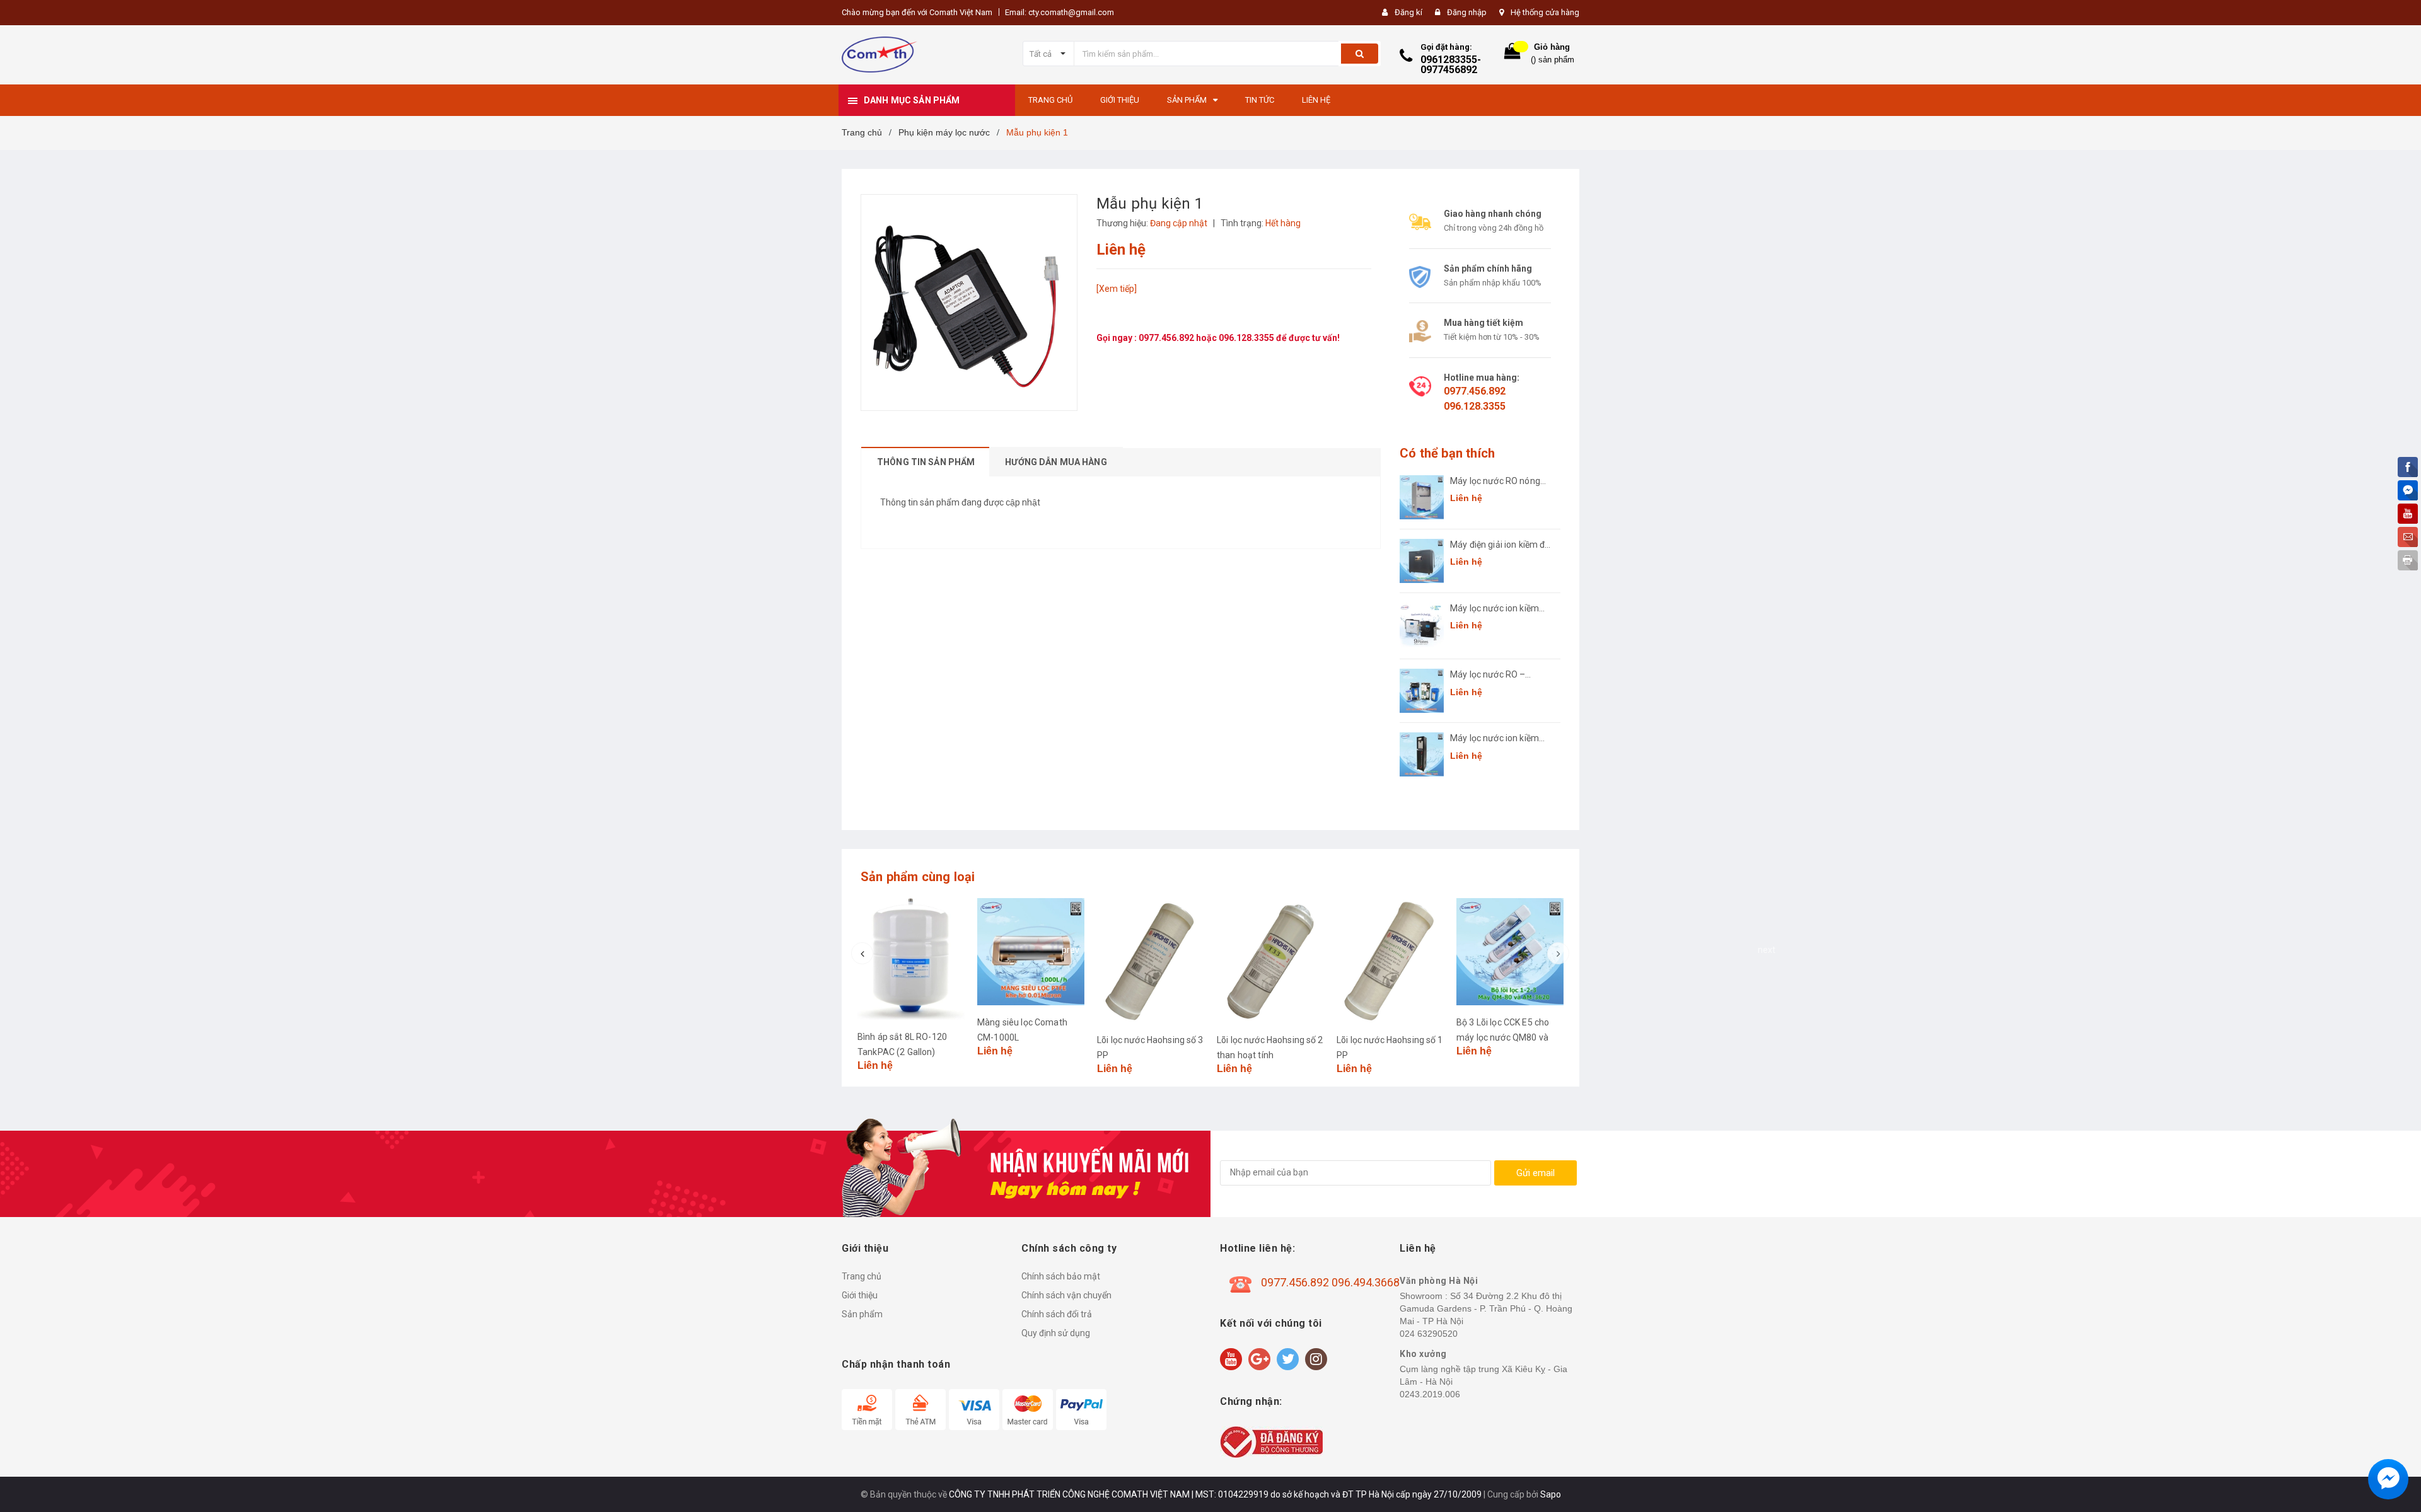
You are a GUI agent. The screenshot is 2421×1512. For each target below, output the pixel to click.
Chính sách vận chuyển (1066, 1295)
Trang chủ (862, 1276)
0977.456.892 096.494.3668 (1330, 1282)
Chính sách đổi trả (1057, 1314)
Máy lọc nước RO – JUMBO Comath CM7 (1493, 675)
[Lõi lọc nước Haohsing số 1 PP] (1390, 961)
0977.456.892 (1167, 338)
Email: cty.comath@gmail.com (1060, 12)
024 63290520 (1429, 1334)
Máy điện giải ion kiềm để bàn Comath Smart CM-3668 (1500, 545)
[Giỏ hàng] (1512, 54)
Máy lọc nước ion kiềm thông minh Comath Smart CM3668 (1495, 739)
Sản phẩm (862, 1314)
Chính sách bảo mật (1061, 1276)
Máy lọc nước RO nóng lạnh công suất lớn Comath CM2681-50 (1495, 482)
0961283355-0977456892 (1451, 65)
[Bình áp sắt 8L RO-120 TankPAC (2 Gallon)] (911, 959)
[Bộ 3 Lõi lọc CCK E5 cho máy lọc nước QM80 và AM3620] (1510, 952)
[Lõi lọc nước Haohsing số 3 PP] (1151, 961)
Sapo (1551, 1494)
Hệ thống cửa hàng (1545, 12)
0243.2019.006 (1430, 1394)
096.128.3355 (1247, 338)
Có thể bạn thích (1447, 453)
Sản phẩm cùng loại (918, 877)
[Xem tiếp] (1117, 289)
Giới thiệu (860, 1295)
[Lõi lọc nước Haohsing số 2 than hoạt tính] (1270, 961)
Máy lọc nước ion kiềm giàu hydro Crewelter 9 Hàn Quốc (1496, 609)
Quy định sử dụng (1056, 1333)
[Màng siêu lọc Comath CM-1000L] (1031, 952)
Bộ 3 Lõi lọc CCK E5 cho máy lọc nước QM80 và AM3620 (1503, 1037)
